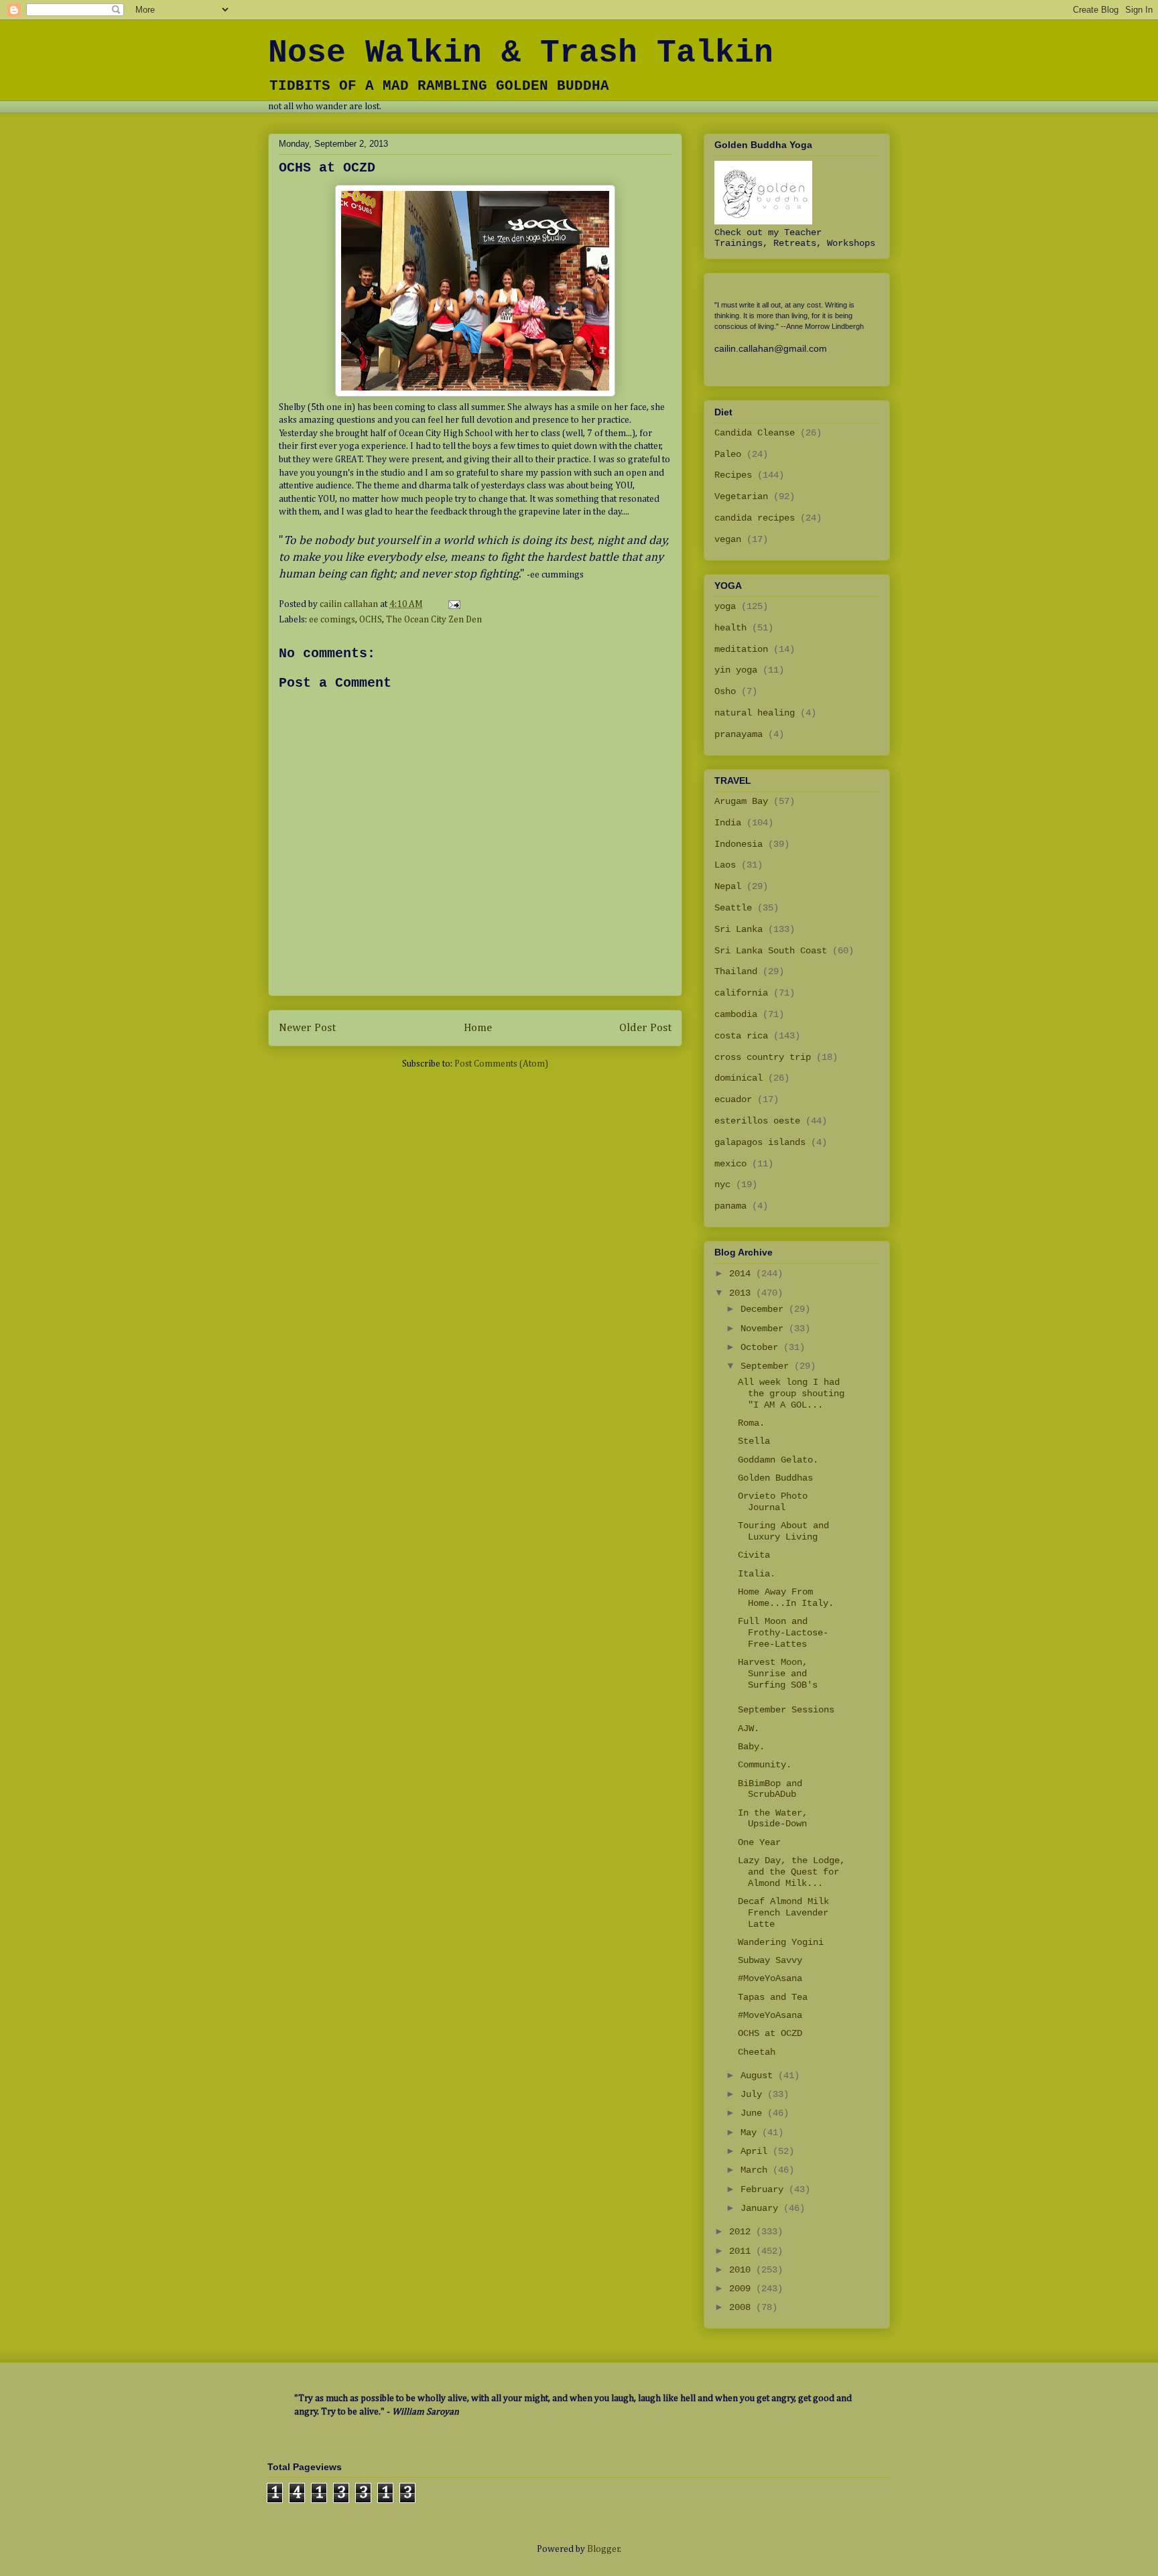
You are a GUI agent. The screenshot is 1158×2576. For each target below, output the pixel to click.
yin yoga (736, 670)
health (730, 628)
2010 (743, 2270)
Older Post (645, 1028)
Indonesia (738, 844)
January (762, 2208)
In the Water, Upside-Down (773, 1819)
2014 (743, 1274)
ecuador (733, 1099)
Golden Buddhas (775, 1478)
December (765, 1309)
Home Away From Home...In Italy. (786, 1598)
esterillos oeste (757, 1121)
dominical (738, 1078)
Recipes (733, 475)
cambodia (736, 1014)
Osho (725, 691)
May (751, 2132)
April (757, 2151)
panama (730, 1206)
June (754, 2113)
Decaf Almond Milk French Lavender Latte (783, 1913)
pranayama (738, 734)
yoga (725, 606)
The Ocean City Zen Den (434, 620)
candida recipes (755, 518)
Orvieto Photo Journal (773, 1502)
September (767, 1366)
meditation (741, 649)
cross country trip (763, 1057)
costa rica (741, 1036)
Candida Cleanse (755, 433)
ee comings (332, 620)
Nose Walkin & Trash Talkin (521, 53)
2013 (743, 1293)
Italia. (757, 1574)
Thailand (736, 971)
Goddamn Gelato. (778, 1460)
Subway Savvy (770, 1960)
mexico (730, 1164)
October (762, 1347)
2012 (743, 2232)
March (757, 2170)
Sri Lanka (738, 929)
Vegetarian (741, 496)
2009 (743, 2289)
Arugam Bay (741, 801)
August (759, 2076)
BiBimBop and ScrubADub (770, 1789)
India (728, 823)
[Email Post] (453, 604)
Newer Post (307, 1028)
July (754, 2094)
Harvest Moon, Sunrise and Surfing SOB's (778, 1674)
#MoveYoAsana (770, 1978)
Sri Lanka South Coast (771, 951)
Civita (754, 1555)
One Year (759, 1842)
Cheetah (757, 2052)
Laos (725, 865)
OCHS (371, 620)
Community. (765, 1765)
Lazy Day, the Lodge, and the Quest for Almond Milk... (791, 1872)
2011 (743, 2251)
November (765, 1329)
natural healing (755, 713)
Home (478, 1028)
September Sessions (786, 1710)
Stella (754, 1441)
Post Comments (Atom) (501, 1064)
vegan (728, 539)
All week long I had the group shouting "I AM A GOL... (791, 1394)
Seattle (733, 908)
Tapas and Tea (773, 1997)
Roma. (751, 1423)
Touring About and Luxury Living (783, 1531)
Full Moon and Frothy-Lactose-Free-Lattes (783, 1633)
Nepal (728, 886)
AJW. (749, 1728)
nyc (722, 1184)
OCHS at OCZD (770, 2033)
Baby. (751, 1747)
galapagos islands (760, 1142)
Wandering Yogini (781, 1942)
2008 (743, 2307)
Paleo (728, 454)
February (765, 2189)
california (741, 993)
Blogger (603, 2549)
